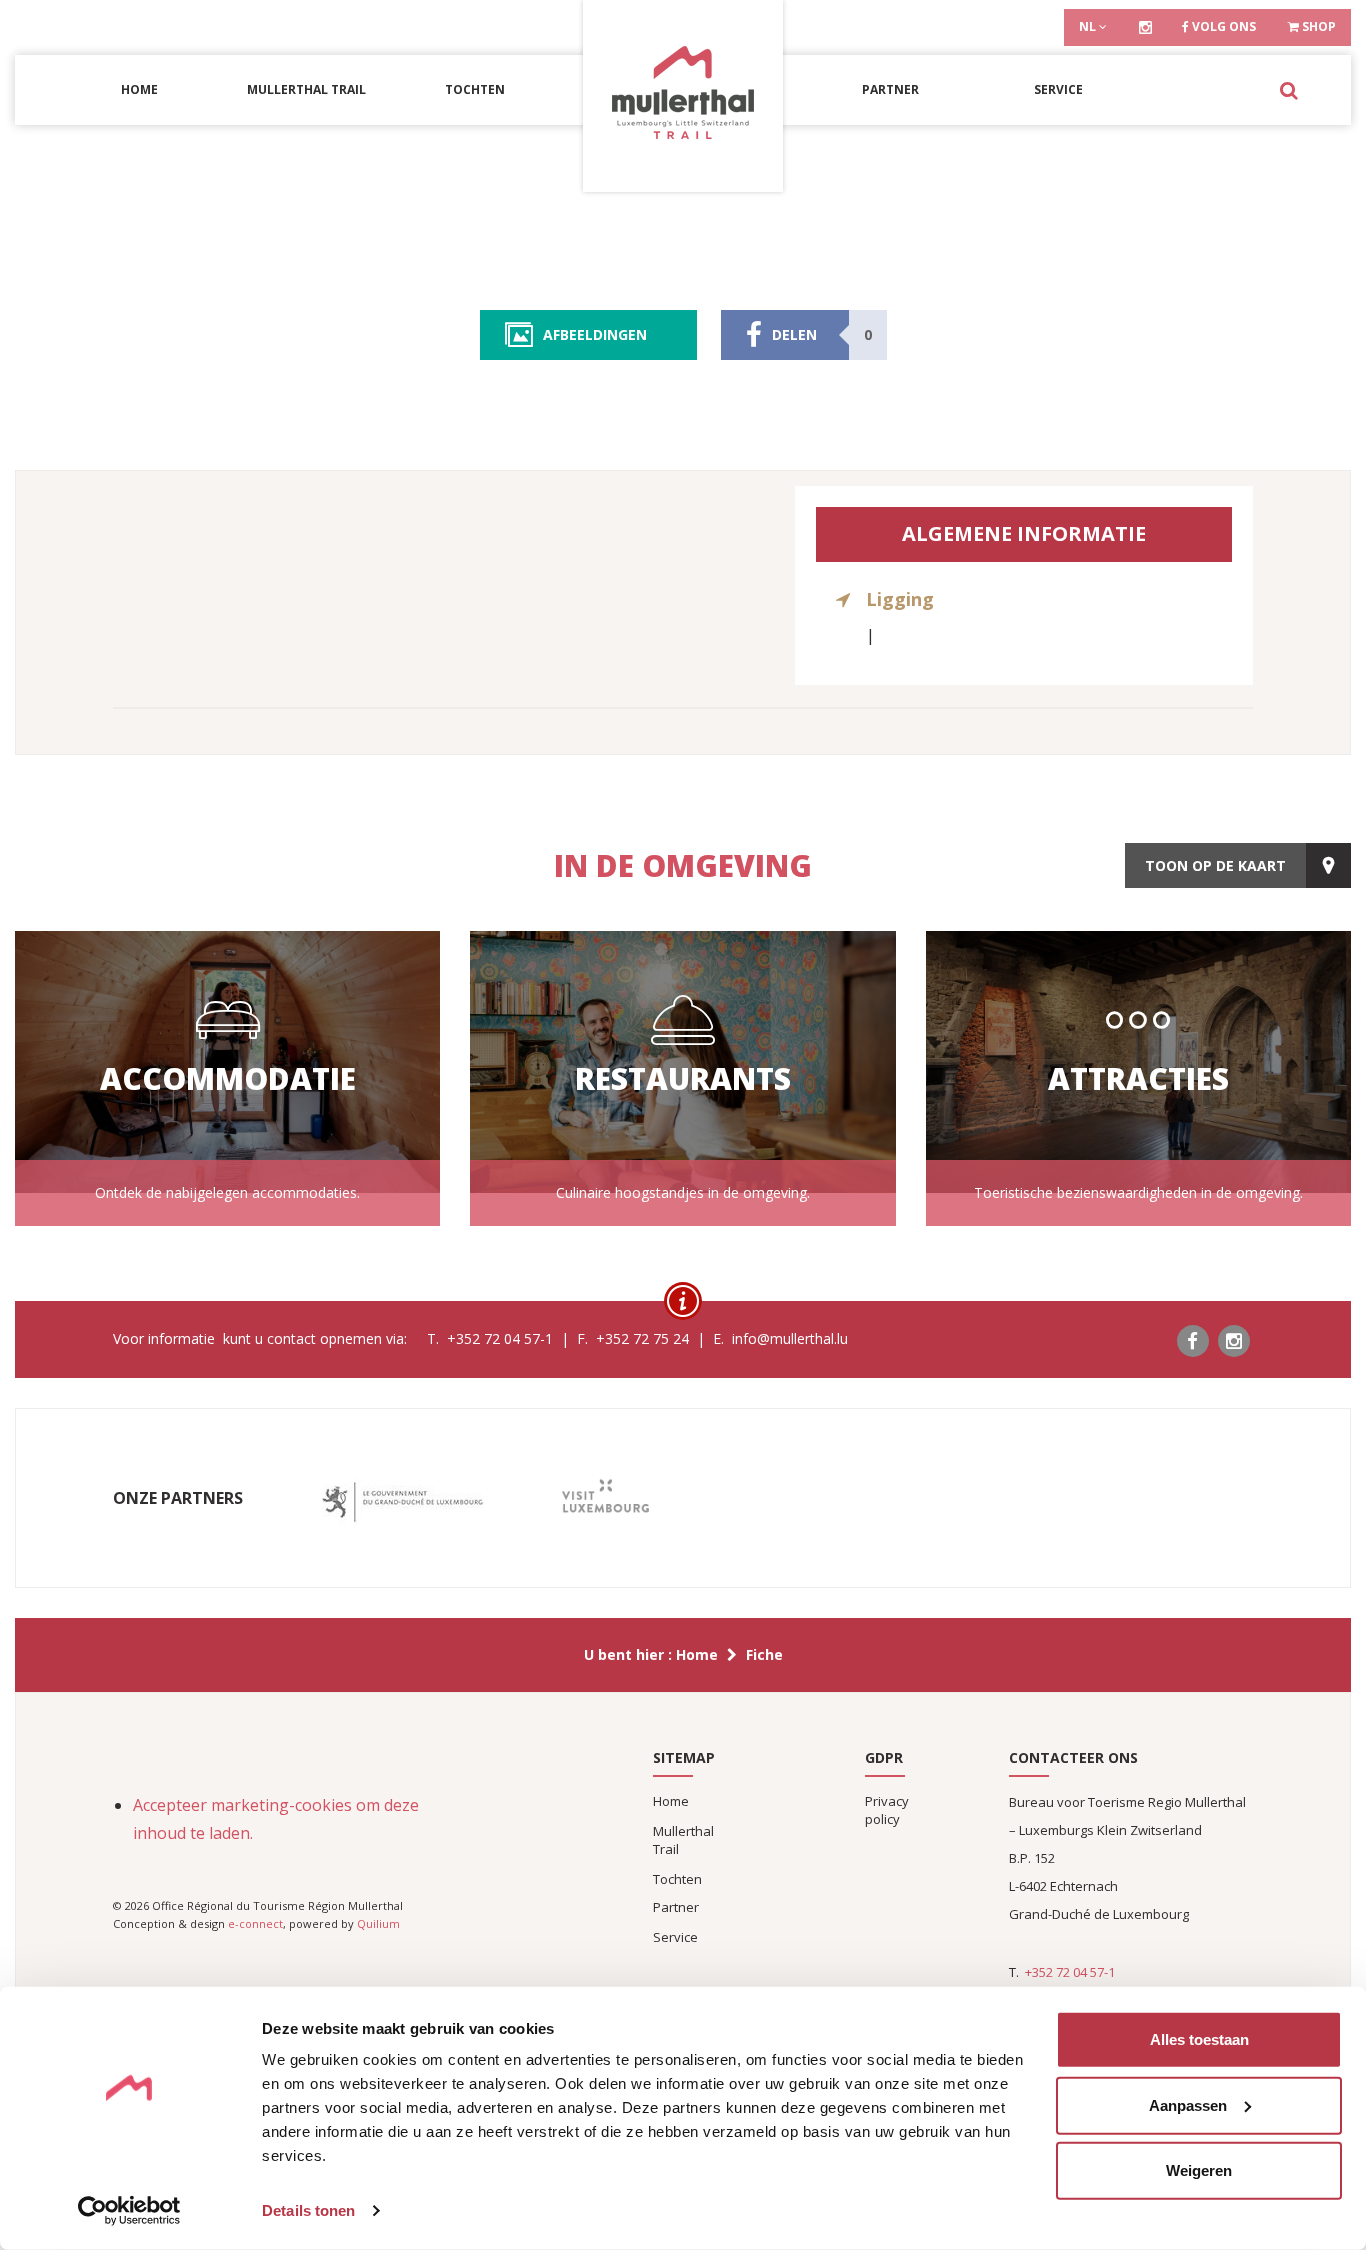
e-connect (255, 1923)
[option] (402, 1502)
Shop (1317, 26)
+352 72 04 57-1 (1070, 1972)
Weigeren (1199, 2170)
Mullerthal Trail (306, 89)
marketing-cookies (281, 1805)
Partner (890, 89)
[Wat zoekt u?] (1288, 90)
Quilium (378, 1923)
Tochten (475, 89)
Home (139, 89)
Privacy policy (887, 1810)
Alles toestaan (1199, 2039)
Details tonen (308, 2210)
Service (1058, 89)
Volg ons (1222, 26)
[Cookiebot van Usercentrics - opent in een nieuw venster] (129, 2211)
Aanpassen (1188, 2104)
